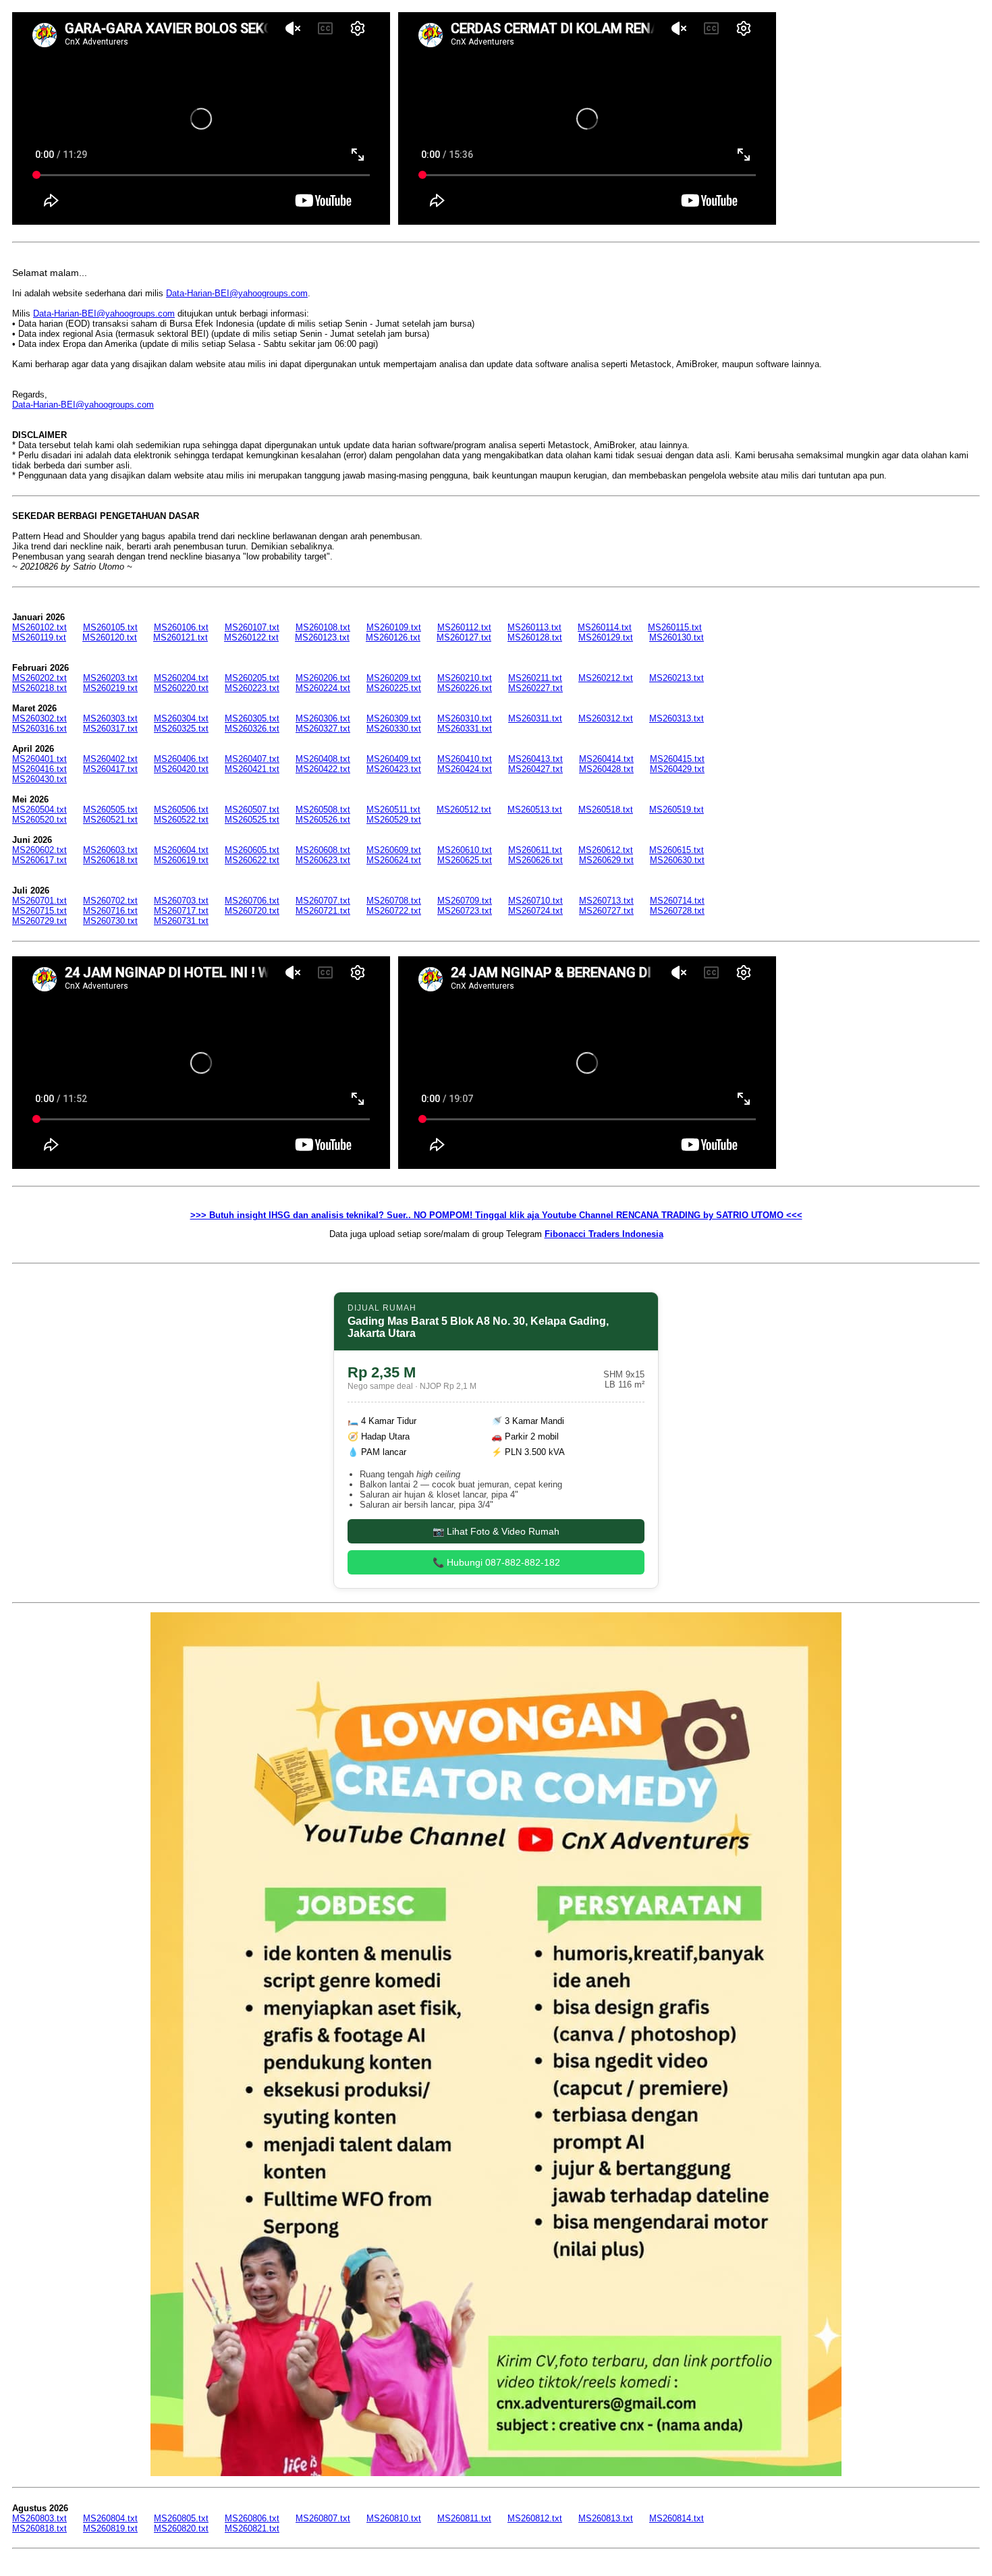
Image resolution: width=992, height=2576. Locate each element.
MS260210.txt (465, 678)
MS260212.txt (606, 678)
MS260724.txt (535, 911)
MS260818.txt (39, 2528)
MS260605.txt (252, 850)
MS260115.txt (675, 627)
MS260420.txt (181, 769)
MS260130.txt (677, 637)
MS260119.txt (39, 637)
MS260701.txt (39, 901)
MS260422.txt (323, 769)
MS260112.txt (464, 627)
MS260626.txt (535, 860)
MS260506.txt (181, 810)
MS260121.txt (181, 637)
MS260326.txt (252, 729)
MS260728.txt (677, 911)
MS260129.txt (606, 637)
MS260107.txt (252, 627)
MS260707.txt (323, 901)
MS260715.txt (39, 911)
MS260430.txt (39, 779)
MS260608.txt (323, 850)
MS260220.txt (181, 688)
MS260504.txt (39, 810)
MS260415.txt (677, 759)
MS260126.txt (393, 637)
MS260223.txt (252, 688)
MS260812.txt (535, 2518)
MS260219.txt (110, 688)
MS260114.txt (605, 627)
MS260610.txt (465, 850)
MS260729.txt (39, 921)
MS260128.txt (535, 637)
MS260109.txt (394, 627)
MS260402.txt (110, 759)
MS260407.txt (252, 759)
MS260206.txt (323, 678)
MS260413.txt (535, 759)
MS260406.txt (181, 759)
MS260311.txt (535, 718)
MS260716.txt (110, 911)
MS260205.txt (252, 678)
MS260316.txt (39, 729)
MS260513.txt (535, 810)
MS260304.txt (181, 718)
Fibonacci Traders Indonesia (604, 1234)
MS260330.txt (394, 729)
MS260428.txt (606, 769)
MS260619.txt (181, 860)
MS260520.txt (39, 820)
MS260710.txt (535, 901)
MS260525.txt (252, 820)
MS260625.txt (465, 860)
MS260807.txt (323, 2518)
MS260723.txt (465, 911)
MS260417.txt (110, 769)
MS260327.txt (323, 729)
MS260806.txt (252, 2518)
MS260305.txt (252, 718)
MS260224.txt (323, 688)
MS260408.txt (323, 759)
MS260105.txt (110, 627)
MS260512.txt (464, 810)
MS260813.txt (606, 2518)
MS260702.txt (110, 901)
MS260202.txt (39, 678)
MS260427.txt (535, 769)
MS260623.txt (323, 860)
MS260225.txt (394, 688)
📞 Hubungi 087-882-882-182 (496, 1562)
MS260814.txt (677, 2518)
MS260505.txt (110, 810)
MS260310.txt (465, 718)
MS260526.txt (323, 820)
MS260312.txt (606, 718)
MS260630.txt (677, 860)
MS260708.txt (394, 901)
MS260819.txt (110, 2528)
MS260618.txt (110, 860)
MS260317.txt (110, 729)
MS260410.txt (465, 759)
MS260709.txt (465, 901)
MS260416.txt (39, 769)
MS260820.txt (181, 2528)
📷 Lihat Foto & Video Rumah (496, 1531)
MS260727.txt (606, 911)
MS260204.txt (181, 678)
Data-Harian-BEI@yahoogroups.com (237, 293)
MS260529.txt (394, 820)
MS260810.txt (394, 2518)
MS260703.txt (181, 901)
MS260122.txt (251, 637)
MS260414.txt (606, 759)
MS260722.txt (394, 911)
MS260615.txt (677, 850)
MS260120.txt (110, 637)
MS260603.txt (110, 850)
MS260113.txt (534, 627)
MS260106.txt (181, 627)
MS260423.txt (394, 769)
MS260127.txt (464, 637)
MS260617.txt (39, 860)
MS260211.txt (535, 678)
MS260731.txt (181, 921)
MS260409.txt (394, 759)
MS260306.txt (323, 718)
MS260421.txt (252, 769)
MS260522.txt (181, 820)
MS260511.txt (393, 810)
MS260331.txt (465, 729)
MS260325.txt (181, 729)
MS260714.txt (677, 901)
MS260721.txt (323, 911)
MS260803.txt (39, 2518)
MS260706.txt (252, 901)
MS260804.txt (110, 2518)
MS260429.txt (677, 769)
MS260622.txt (252, 860)
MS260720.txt (252, 911)
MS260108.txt (323, 627)
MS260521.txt (110, 820)
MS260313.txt (677, 718)
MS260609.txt (394, 850)
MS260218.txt (39, 688)
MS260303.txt (110, 718)
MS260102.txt (39, 627)
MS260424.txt (465, 769)
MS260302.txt (39, 718)
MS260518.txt (606, 810)
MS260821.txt (252, 2528)
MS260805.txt (181, 2518)
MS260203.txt (110, 678)
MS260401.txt (39, 759)
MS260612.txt (606, 850)
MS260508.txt (323, 810)
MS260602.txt (39, 850)
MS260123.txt (322, 637)
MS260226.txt (465, 688)
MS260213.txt (677, 678)
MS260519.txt (677, 810)
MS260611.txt (535, 850)
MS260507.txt (252, 810)
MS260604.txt (181, 850)
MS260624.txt (394, 860)
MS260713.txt (606, 901)
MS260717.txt (181, 911)
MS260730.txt (110, 921)
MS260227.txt (535, 688)
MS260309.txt (394, 718)
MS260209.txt (394, 678)
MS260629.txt (606, 860)
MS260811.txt (464, 2518)
